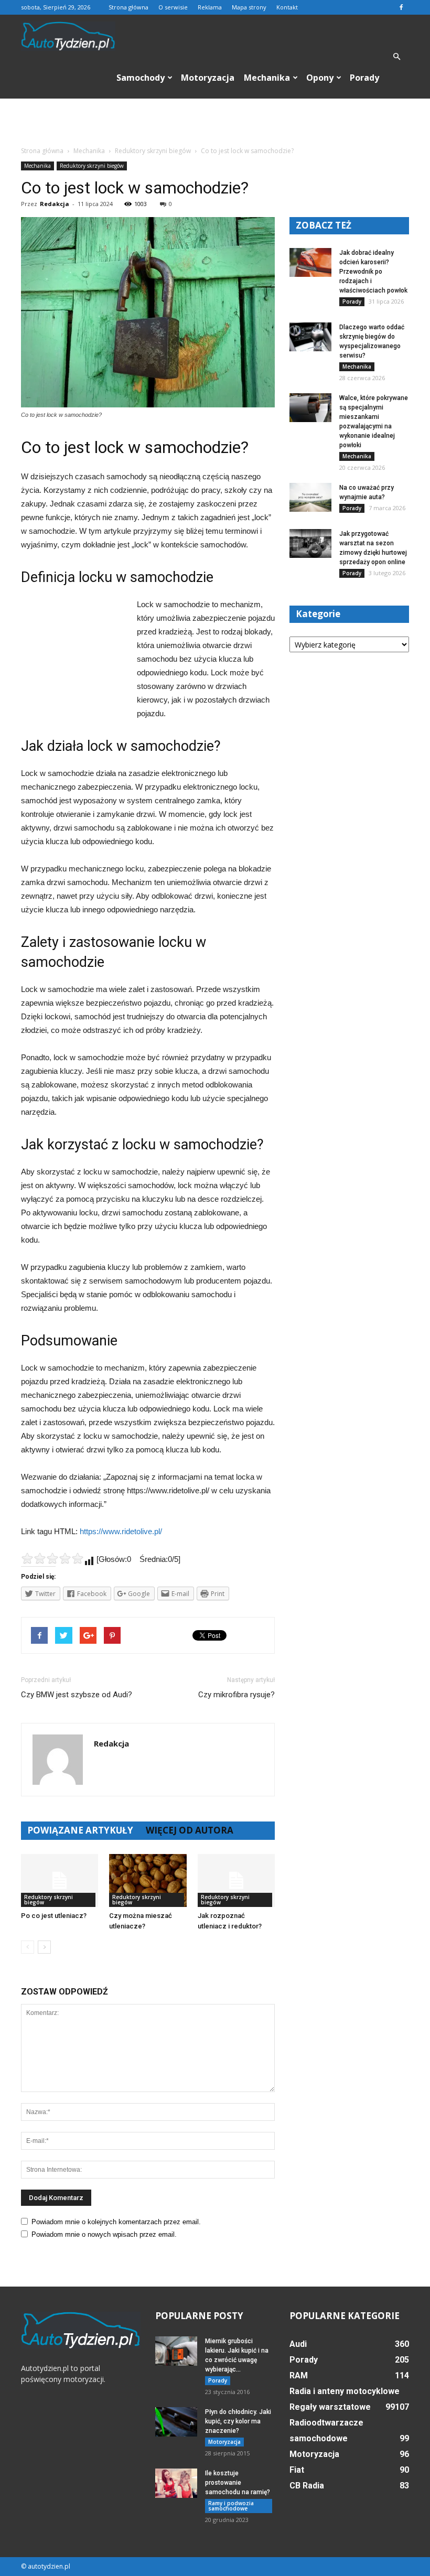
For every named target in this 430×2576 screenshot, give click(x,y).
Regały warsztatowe (330, 2407)
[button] (396, 57)
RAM (299, 2375)
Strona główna (128, 7)
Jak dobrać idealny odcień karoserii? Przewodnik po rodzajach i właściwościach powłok (373, 272)
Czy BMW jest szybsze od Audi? (77, 1695)
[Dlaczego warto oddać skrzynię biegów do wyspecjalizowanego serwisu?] (310, 337)
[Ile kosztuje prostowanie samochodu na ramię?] (176, 2483)
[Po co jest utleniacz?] (60, 1880)
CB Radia (307, 2486)
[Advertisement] (215, 122)
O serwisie (173, 7)
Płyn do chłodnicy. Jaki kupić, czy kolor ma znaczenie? (238, 2421)
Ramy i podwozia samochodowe (231, 2506)
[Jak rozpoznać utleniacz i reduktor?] (236, 1880)
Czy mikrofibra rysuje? (236, 1695)
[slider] (52, 1558)
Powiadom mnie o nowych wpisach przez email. (104, 2234)
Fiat (297, 2470)
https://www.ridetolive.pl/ (121, 1531)
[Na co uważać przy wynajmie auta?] (310, 497)
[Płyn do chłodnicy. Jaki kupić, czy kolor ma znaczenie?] (176, 2422)
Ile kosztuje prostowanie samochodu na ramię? (238, 2483)
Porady (364, 78)
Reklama (210, 7)
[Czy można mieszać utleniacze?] (148, 1880)
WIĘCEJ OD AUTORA (190, 1830)
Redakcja (55, 204)
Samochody (141, 78)
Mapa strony (249, 7)
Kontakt (287, 7)
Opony (320, 78)
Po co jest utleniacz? (54, 1916)
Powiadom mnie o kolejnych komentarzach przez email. (116, 2222)
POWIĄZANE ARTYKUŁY (80, 1830)
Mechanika (267, 78)
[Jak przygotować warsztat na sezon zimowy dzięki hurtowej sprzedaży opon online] (310, 543)
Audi (298, 2344)
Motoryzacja (208, 78)
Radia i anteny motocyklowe (345, 2391)
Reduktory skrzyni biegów (92, 166)
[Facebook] (401, 7)
